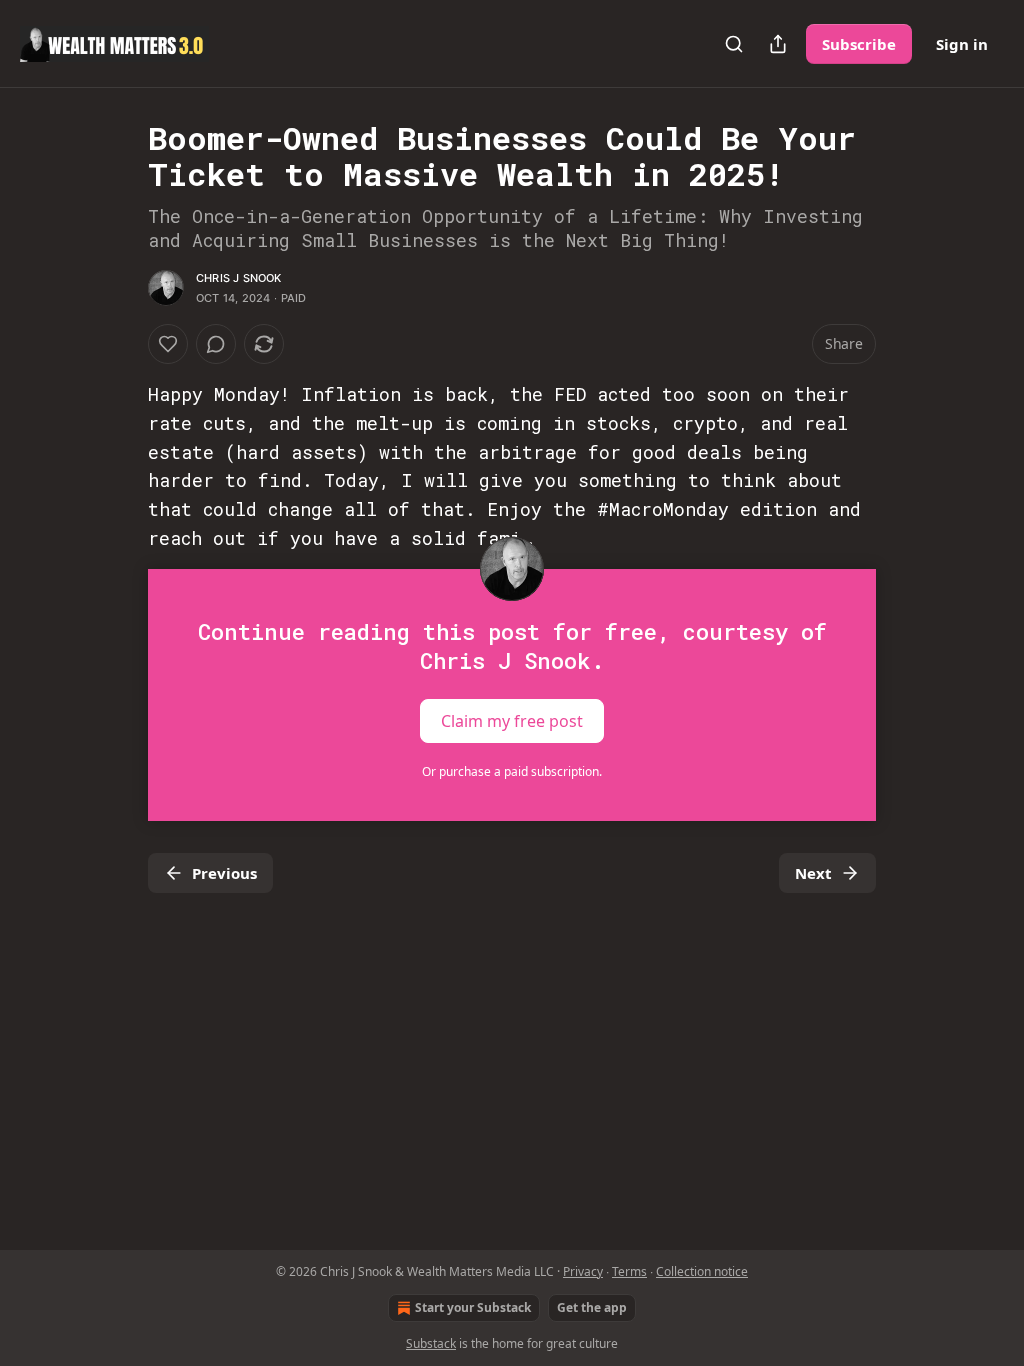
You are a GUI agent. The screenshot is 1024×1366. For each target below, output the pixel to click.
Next (813, 873)
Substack (431, 1343)
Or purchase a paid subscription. (512, 771)
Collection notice (702, 1271)
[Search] (734, 44)
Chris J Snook (239, 278)
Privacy (583, 1271)
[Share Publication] (778, 44)
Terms (629, 1271)
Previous (224, 873)
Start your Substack (473, 1307)
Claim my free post (512, 721)
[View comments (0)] (216, 344)
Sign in (962, 44)
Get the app (592, 1307)
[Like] (168, 344)
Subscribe (859, 44)
